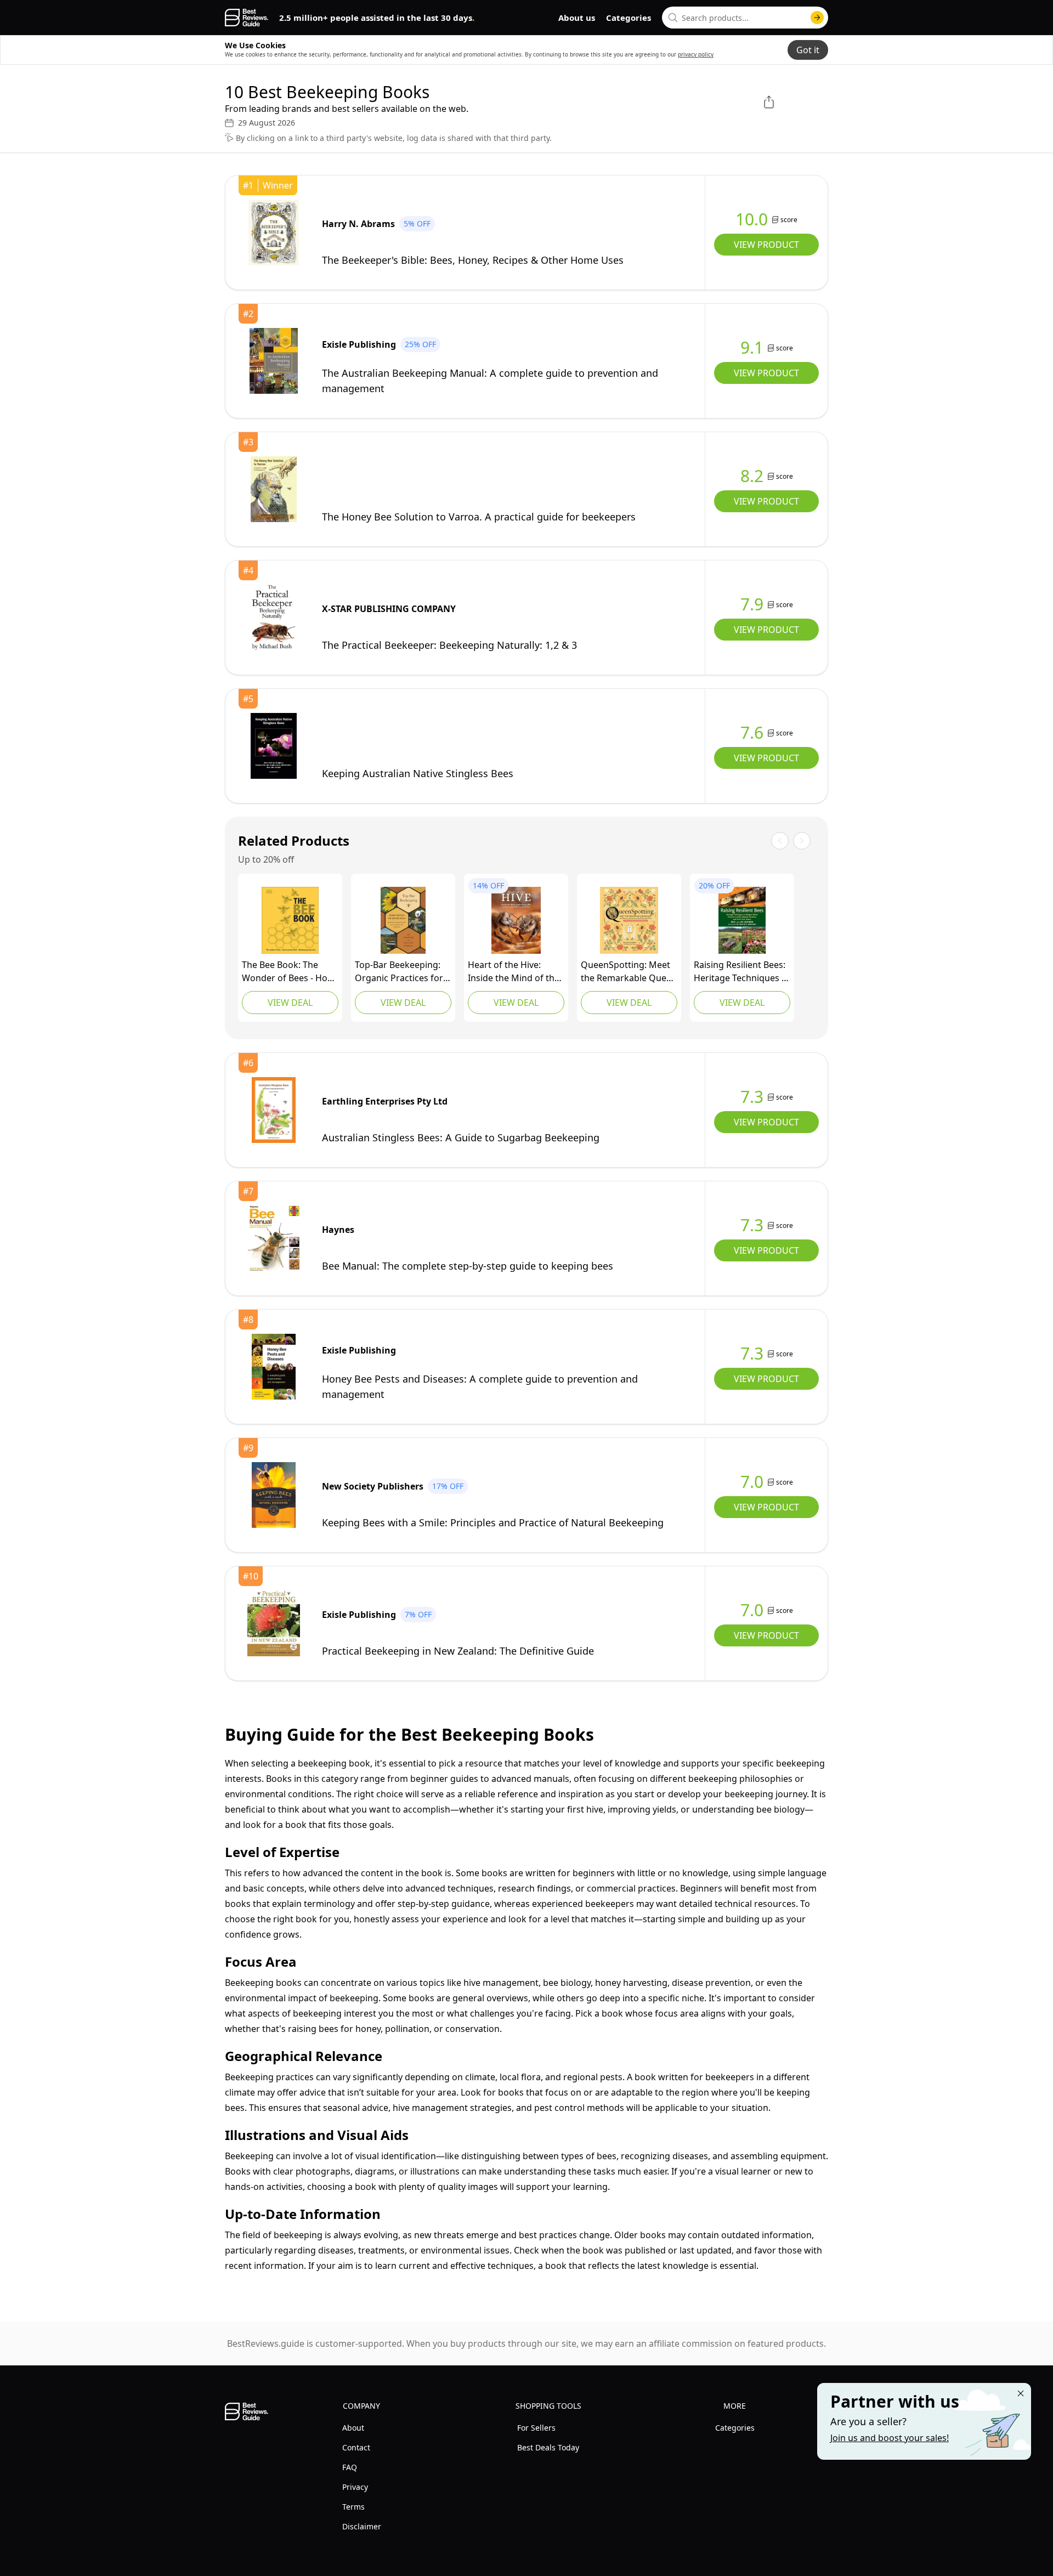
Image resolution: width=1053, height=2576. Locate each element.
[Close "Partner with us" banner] (1021, 2393)
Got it (808, 50)
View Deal (290, 1003)
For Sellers (536, 2428)
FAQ (350, 2467)
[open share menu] (769, 102)
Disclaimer (362, 2526)
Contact (356, 2447)
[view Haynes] (274, 1238)
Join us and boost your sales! (890, 2438)
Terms (353, 2507)
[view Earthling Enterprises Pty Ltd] (274, 1110)
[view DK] (290, 920)
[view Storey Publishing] (516, 920)
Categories (629, 18)
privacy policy (696, 54)
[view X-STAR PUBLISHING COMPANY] (274, 618)
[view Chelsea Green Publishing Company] (403, 920)
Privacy (355, 2487)
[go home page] (247, 18)
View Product (766, 245)
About (353, 2428)
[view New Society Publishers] (274, 1495)
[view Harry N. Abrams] (274, 233)
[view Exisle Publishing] (274, 361)
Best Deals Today (548, 2447)
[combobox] (745, 18)
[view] (274, 489)
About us (577, 18)
